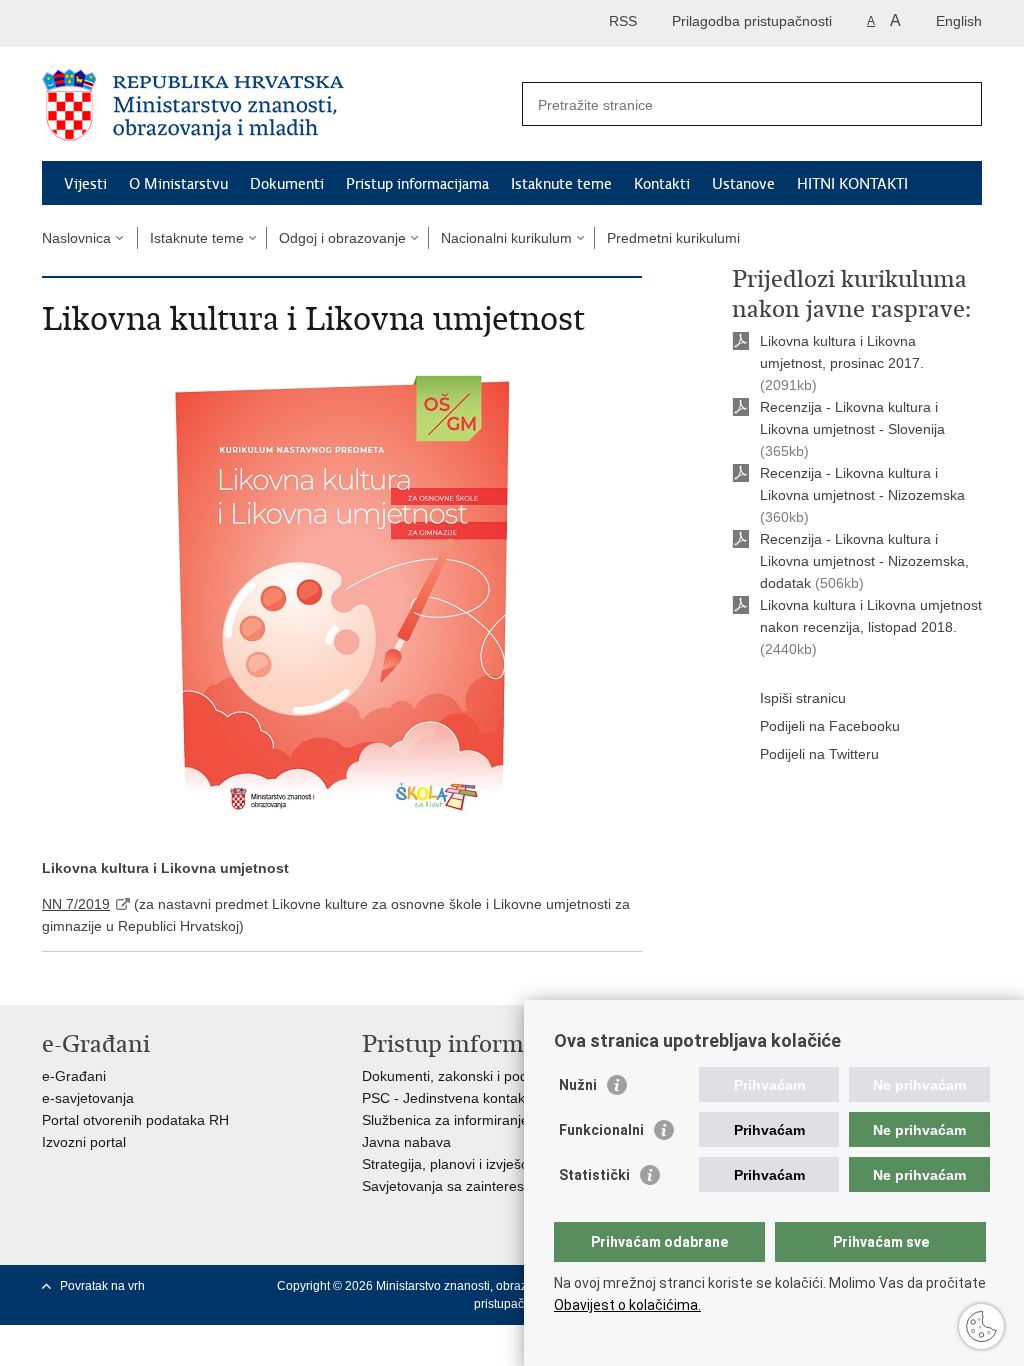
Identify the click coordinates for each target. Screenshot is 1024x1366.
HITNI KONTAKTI (852, 184)
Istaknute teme (561, 184)
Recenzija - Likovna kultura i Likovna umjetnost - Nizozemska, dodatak (864, 561)
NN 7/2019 (76, 904)
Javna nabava (406, 1142)
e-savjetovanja (88, 1098)
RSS (623, 21)
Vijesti (85, 184)
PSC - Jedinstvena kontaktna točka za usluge (505, 1098)
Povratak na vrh (102, 1286)
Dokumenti (287, 184)
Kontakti (662, 184)
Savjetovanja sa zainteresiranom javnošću (495, 1186)
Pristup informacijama (417, 184)
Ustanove (743, 184)
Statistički (594, 1175)
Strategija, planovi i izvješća (449, 1164)
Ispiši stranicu (803, 698)
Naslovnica (76, 238)
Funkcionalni (601, 1130)
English (959, 21)
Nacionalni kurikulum (506, 238)
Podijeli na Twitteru (819, 754)
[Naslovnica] (277, 105)
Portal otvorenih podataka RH (135, 1120)
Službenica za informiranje (445, 1120)
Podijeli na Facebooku (830, 726)
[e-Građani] (127, 23)
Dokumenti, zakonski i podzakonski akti (485, 1076)
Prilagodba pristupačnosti (752, 21)
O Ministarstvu (178, 184)
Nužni (578, 1085)
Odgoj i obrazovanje (342, 238)
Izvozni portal (84, 1142)
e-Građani (74, 1076)
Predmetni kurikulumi (673, 238)
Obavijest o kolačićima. (627, 1305)
